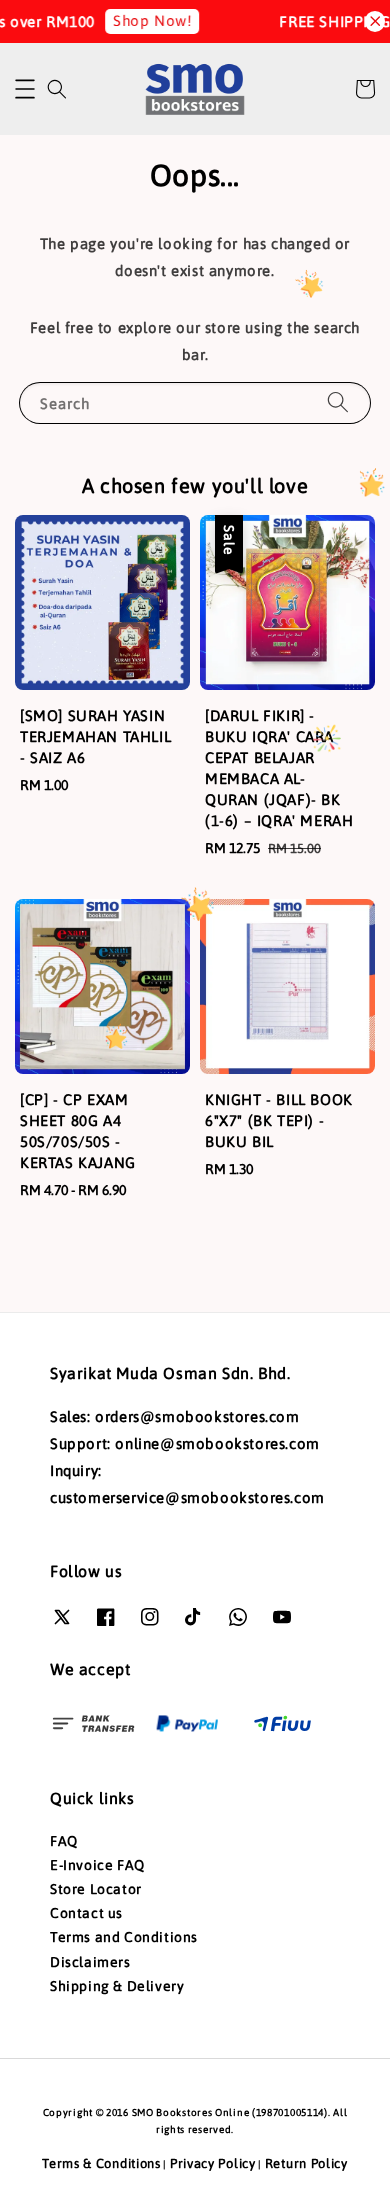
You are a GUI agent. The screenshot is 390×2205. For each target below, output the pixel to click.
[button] (25, 89)
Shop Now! (146, 20)
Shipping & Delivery (117, 1986)
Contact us (86, 1913)
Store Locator (96, 1889)
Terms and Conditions (124, 1937)
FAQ (64, 1841)
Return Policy (306, 2163)
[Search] (338, 402)
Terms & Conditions (101, 2163)
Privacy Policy (213, 2163)
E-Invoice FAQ (97, 1865)
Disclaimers (90, 1962)
